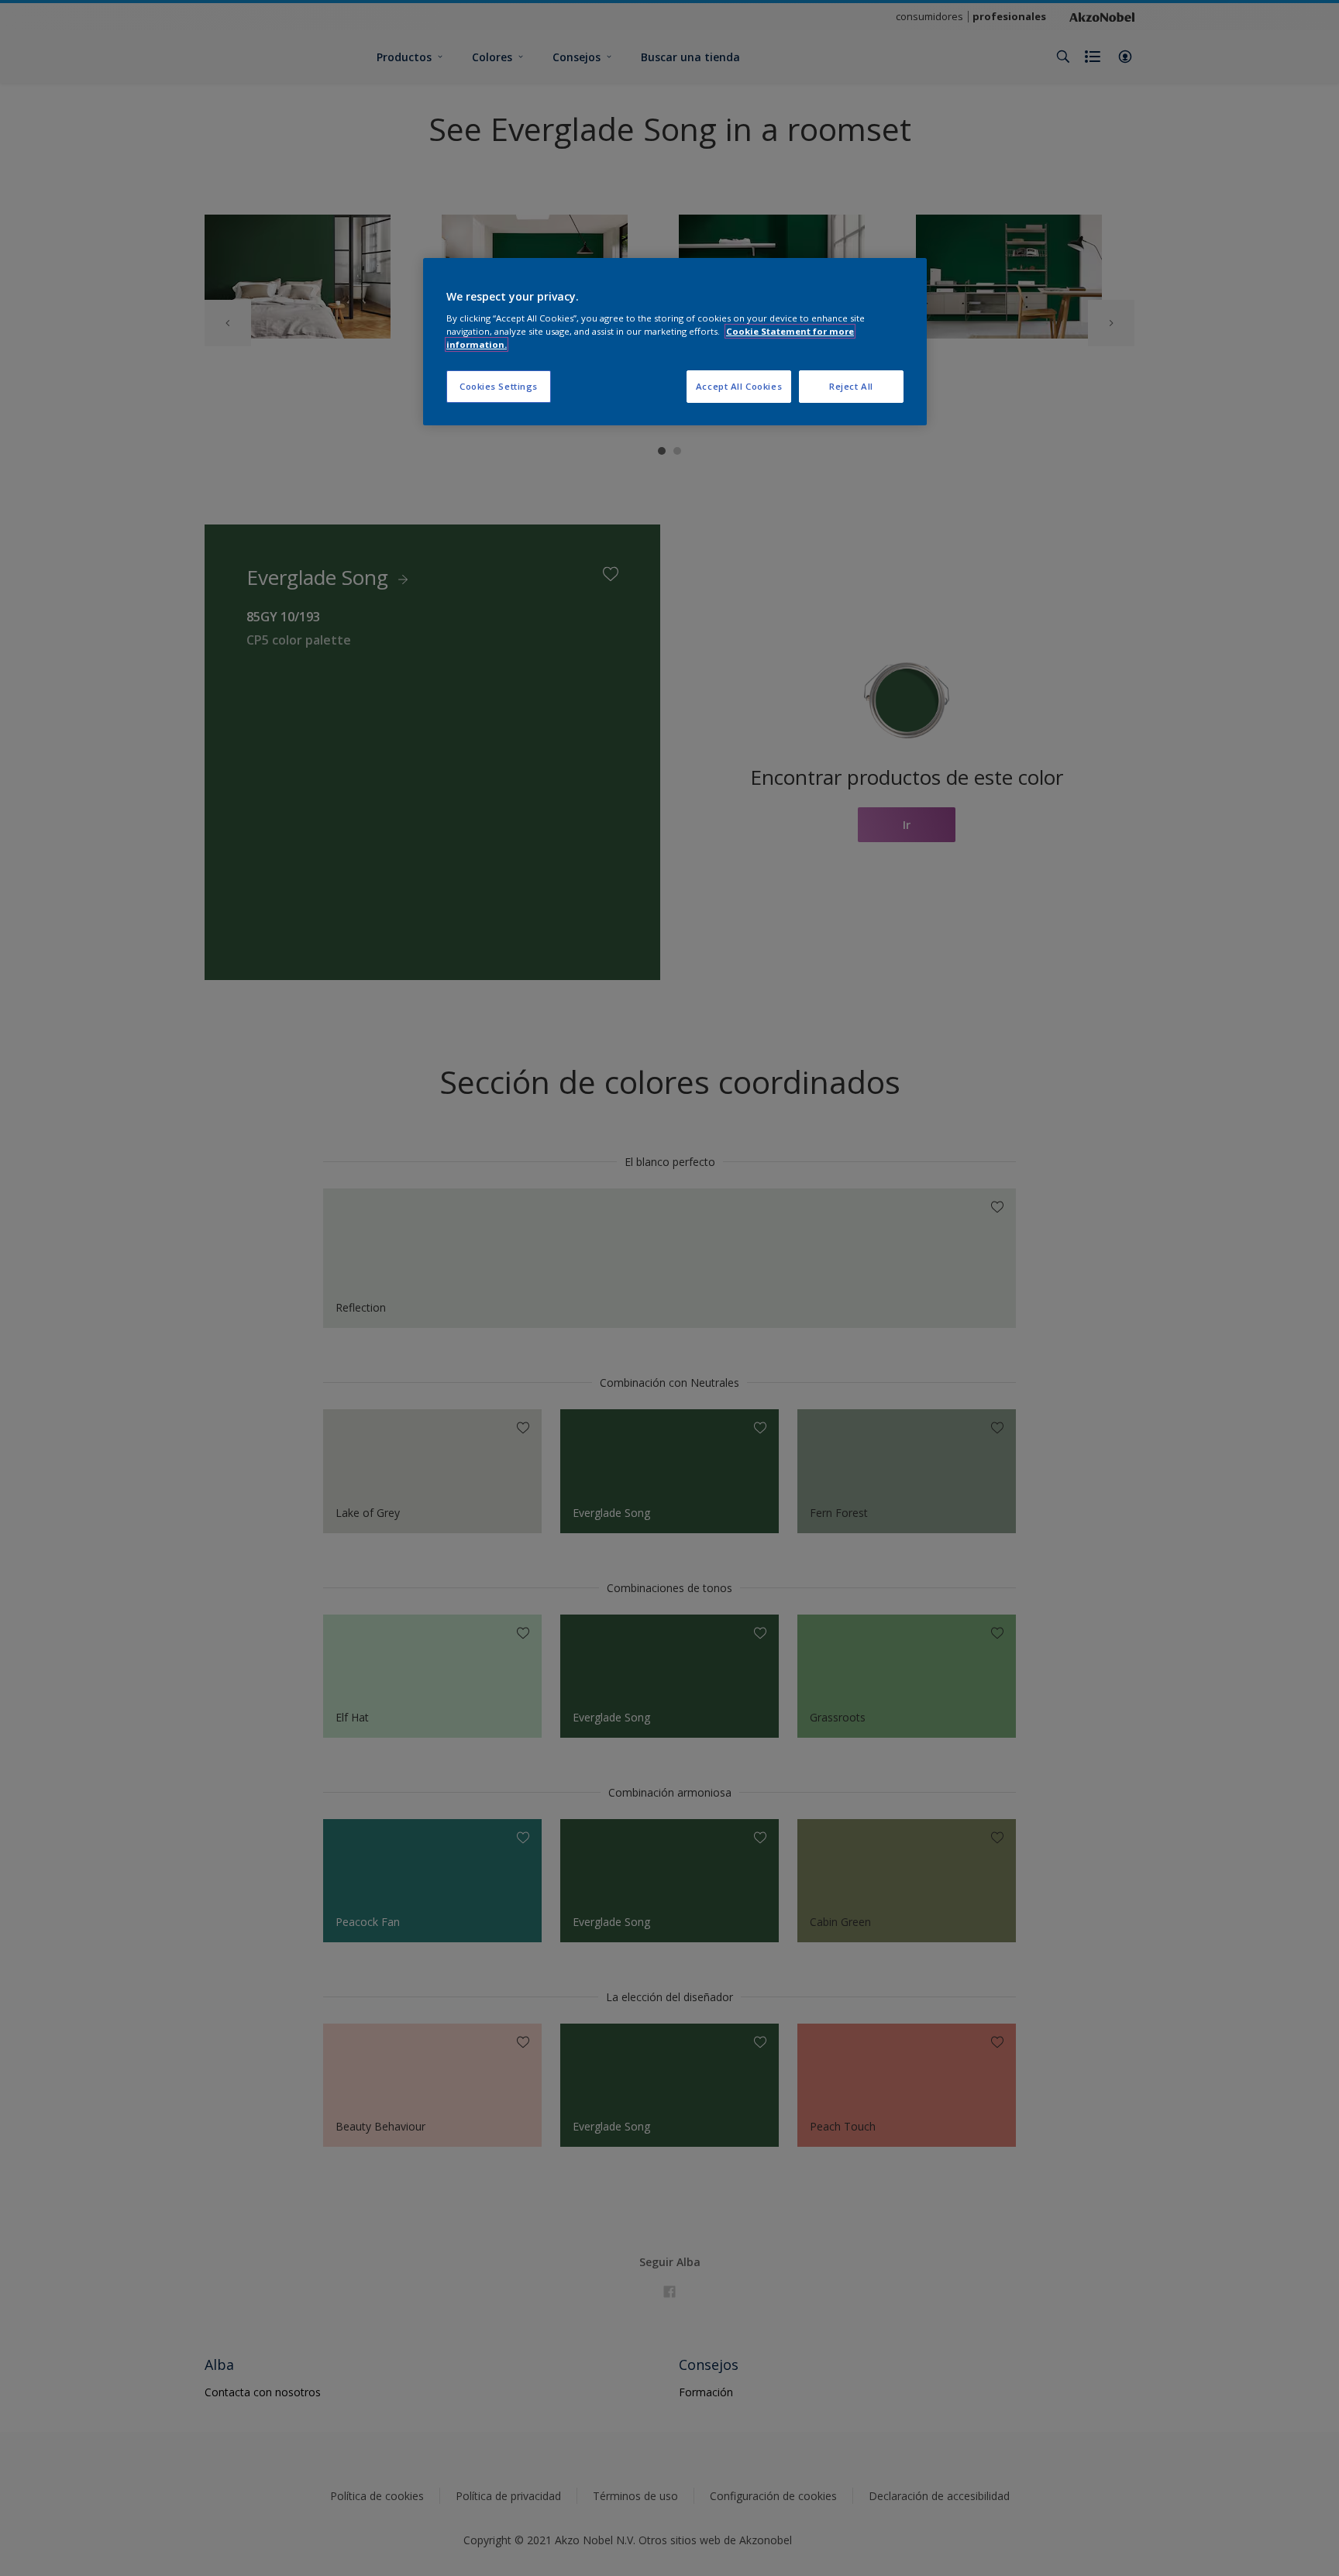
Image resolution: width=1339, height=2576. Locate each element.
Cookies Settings (499, 386)
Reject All (851, 386)
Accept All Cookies (739, 386)
